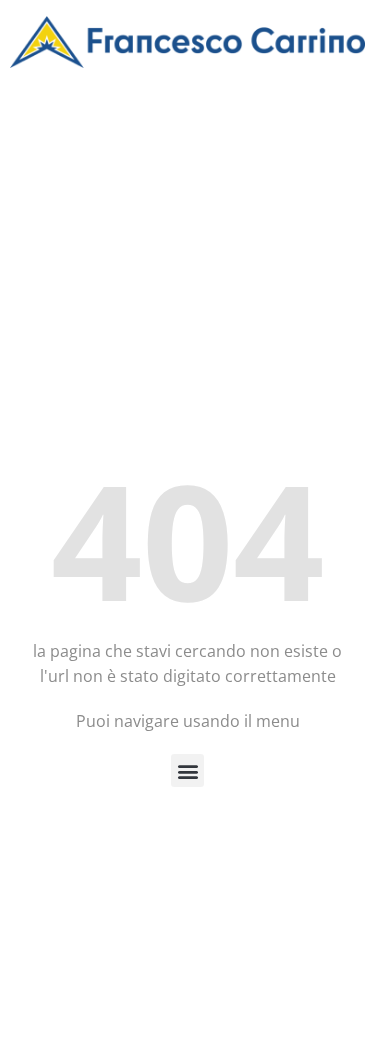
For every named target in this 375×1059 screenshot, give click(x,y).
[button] (187, 770)
